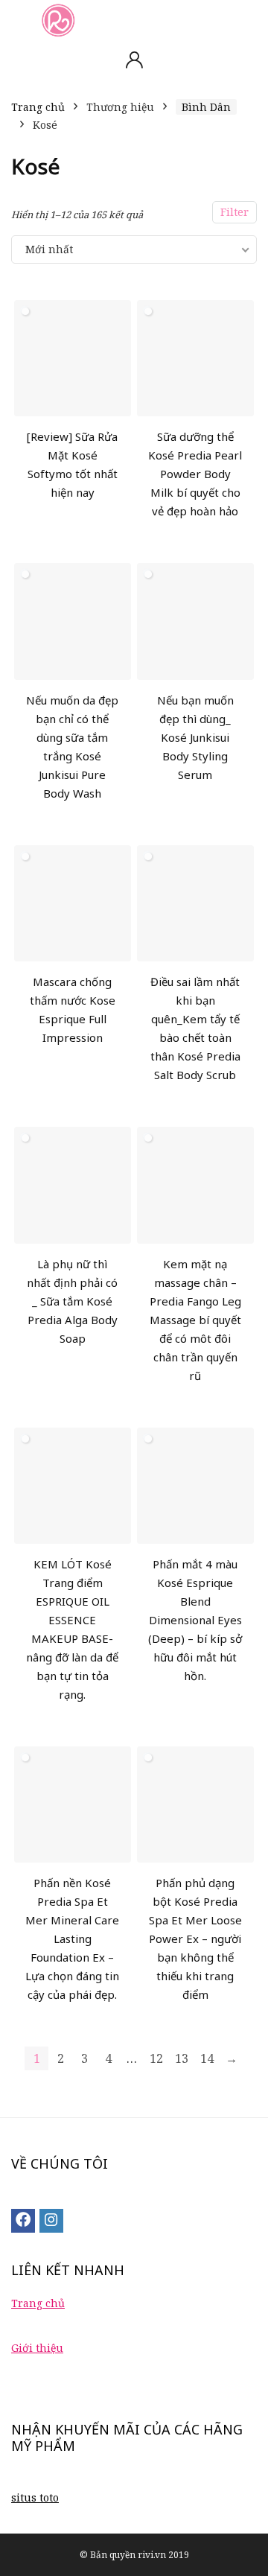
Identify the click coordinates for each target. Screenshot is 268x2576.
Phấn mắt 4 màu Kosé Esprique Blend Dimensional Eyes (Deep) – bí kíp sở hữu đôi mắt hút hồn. (195, 1620)
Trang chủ (38, 107)
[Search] (245, 20)
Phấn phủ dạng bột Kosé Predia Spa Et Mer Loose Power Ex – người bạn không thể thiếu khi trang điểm (195, 1939)
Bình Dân (206, 107)
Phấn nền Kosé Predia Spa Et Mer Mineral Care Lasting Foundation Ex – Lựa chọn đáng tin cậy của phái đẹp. (72, 1939)
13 (182, 2058)
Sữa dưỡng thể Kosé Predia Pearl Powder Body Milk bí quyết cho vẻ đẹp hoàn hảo (195, 474)
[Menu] (18, 20)
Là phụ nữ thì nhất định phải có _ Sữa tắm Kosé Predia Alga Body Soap (72, 1301)
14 (207, 2058)
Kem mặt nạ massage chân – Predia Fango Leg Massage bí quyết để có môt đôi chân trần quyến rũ (195, 1320)
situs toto (35, 2497)
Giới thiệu (37, 2348)
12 (156, 2058)
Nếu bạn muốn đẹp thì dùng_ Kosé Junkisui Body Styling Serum (195, 737)
